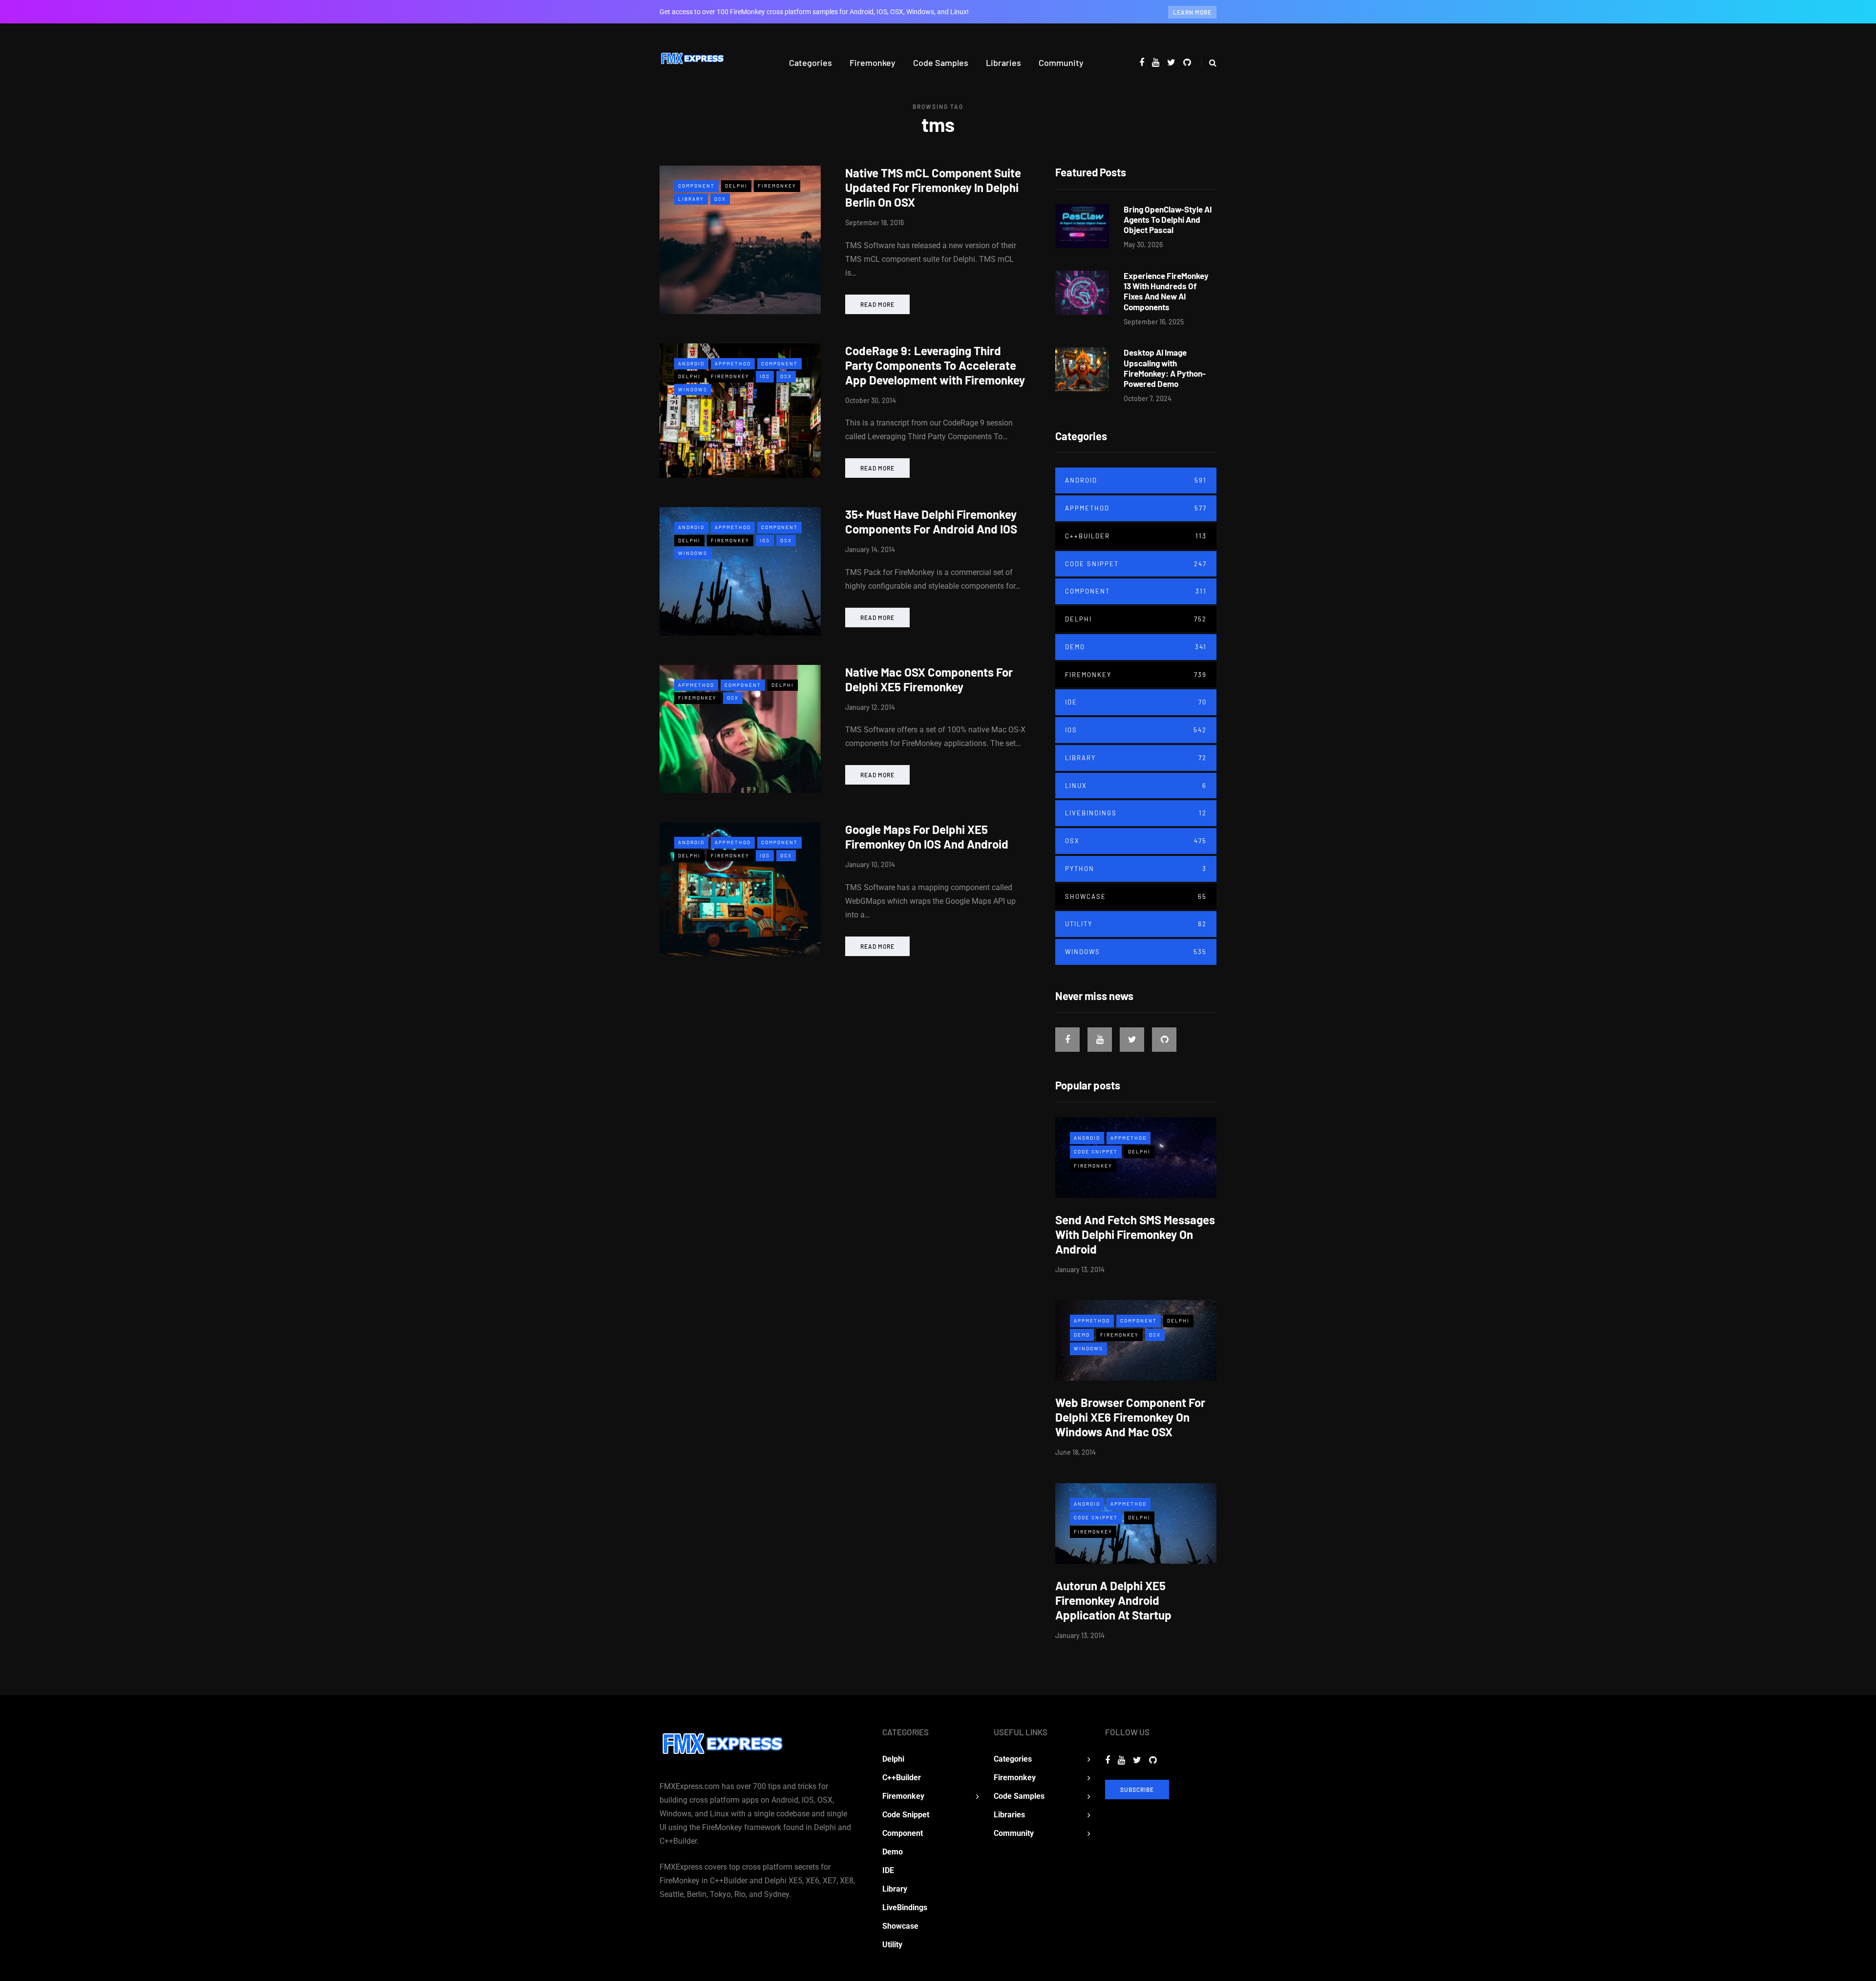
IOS (765, 376)
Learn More (1192, 12)
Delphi (736, 186)
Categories (810, 63)
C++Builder (1136, 536)
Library (691, 199)
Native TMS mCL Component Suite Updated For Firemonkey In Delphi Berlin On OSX (933, 187)
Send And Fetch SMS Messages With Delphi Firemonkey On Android (1135, 1234)
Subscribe (1137, 1789)
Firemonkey (873, 63)
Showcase (1136, 896)
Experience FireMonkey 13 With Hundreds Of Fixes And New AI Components (1166, 291)
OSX (720, 199)
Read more (877, 304)
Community (1061, 63)
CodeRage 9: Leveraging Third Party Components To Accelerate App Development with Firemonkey (935, 365)
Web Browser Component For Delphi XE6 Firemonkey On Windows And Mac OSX (1130, 1417)
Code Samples (941, 63)
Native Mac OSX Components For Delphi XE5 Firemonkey (929, 679)
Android (691, 363)
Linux (1136, 786)
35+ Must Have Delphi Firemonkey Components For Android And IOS (931, 522)
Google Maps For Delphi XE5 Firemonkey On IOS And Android (927, 837)
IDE (1136, 702)
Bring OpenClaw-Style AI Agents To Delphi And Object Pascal (1168, 220)
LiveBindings (1136, 813)
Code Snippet (1136, 564)
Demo (1136, 647)
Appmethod (733, 363)
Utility (1136, 924)
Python (1136, 869)
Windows (693, 389)
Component (696, 186)
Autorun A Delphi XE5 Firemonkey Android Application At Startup (1113, 1600)
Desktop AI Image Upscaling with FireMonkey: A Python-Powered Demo (1165, 368)
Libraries (1003, 63)
